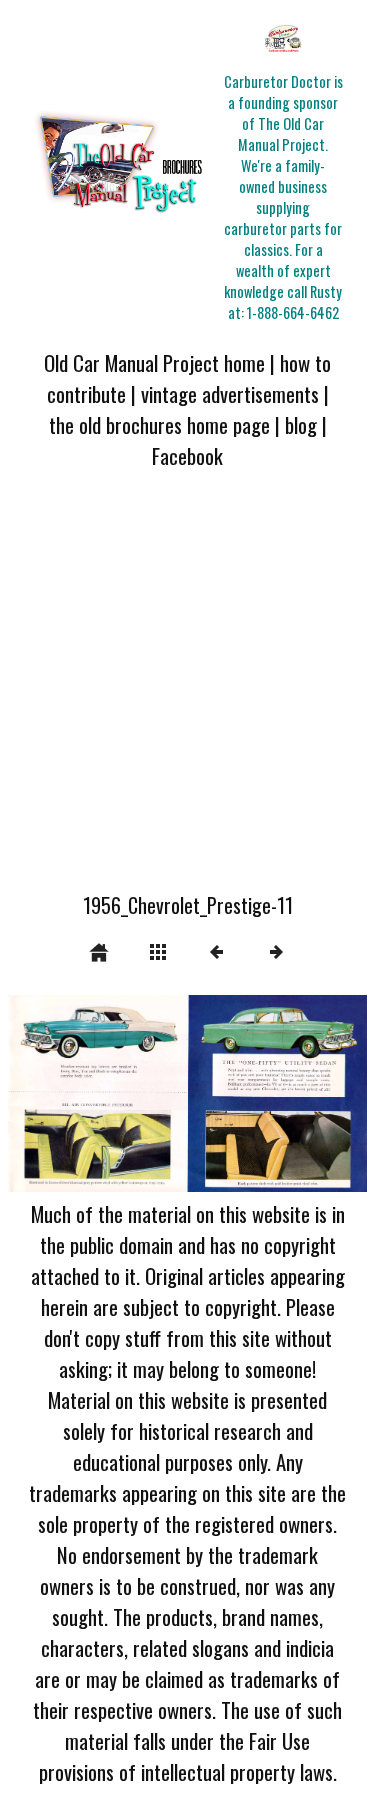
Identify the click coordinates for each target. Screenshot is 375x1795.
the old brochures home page (159, 424)
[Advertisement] (187, 692)
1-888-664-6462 (293, 312)
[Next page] (259, 1093)
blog (301, 424)
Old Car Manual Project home (154, 362)
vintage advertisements (230, 393)
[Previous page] (80, 1093)
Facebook (187, 455)
